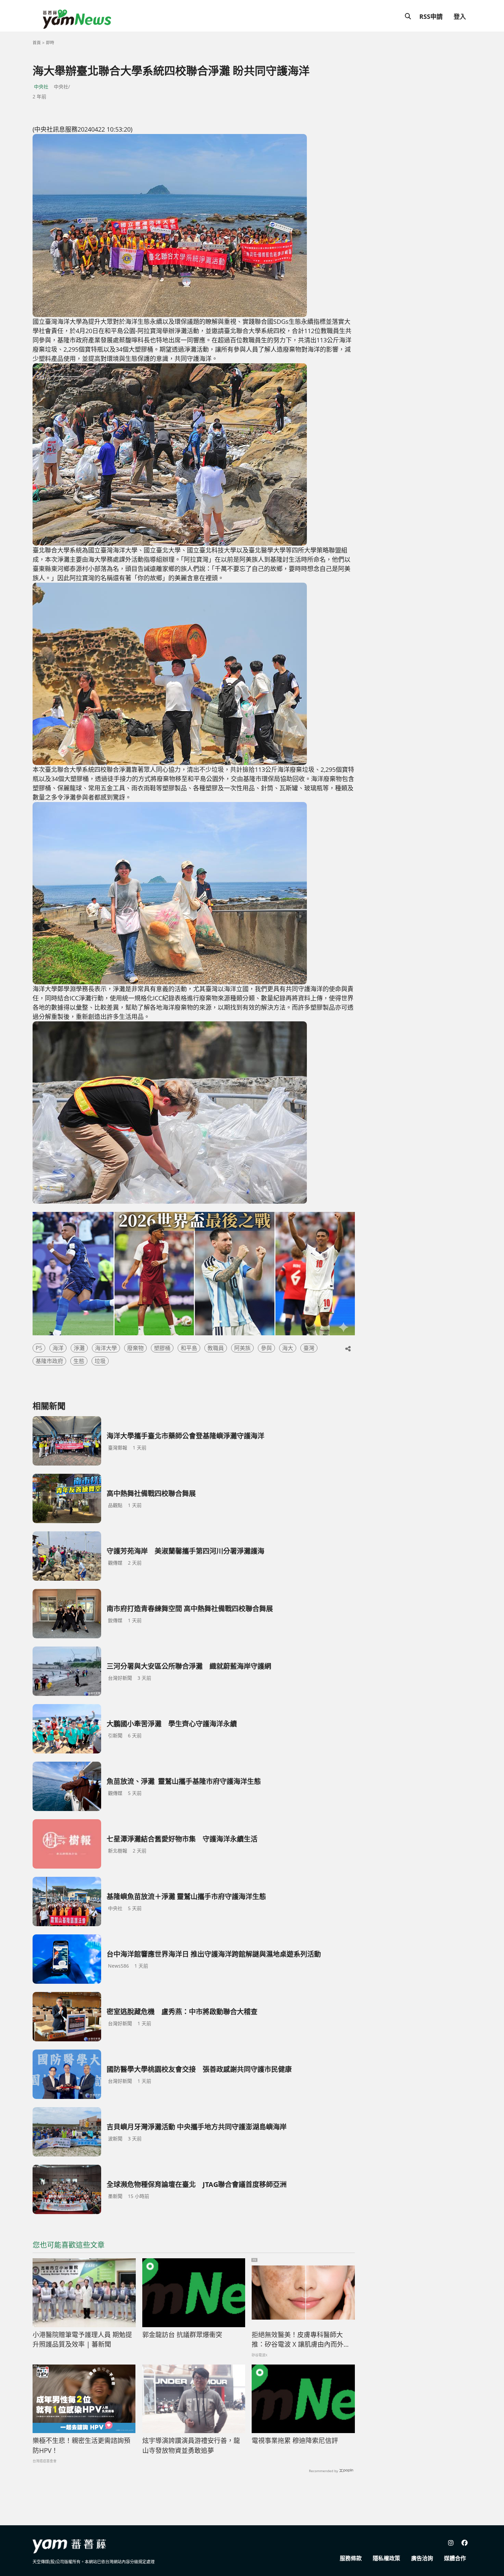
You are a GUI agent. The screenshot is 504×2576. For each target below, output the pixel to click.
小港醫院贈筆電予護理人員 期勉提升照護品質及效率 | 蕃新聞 (82, 2340)
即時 (50, 43)
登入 (460, 16)
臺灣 (309, 1348)
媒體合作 (455, 2558)
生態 (79, 1361)
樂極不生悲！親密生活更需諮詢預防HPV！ (81, 2446)
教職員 (216, 1348)
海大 (288, 1348)
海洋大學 (106, 1348)
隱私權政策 (386, 2558)
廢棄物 (135, 1348)
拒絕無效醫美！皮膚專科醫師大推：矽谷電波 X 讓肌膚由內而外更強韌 (301, 2340)
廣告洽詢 (422, 2558)
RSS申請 (431, 16)
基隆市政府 (49, 1361)
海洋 (58, 1348)
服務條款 (351, 2558)
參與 (266, 1348)
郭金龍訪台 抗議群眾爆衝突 (182, 2335)
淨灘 (79, 1348)
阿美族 (242, 1348)
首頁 (37, 43)
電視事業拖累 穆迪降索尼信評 (295, 2441)
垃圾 (100, 1361)
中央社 (41, 87)
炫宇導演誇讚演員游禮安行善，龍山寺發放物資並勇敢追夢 (191, 2446)
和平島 (189, 1348)
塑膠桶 (162, 1348)
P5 (39, 1348)
